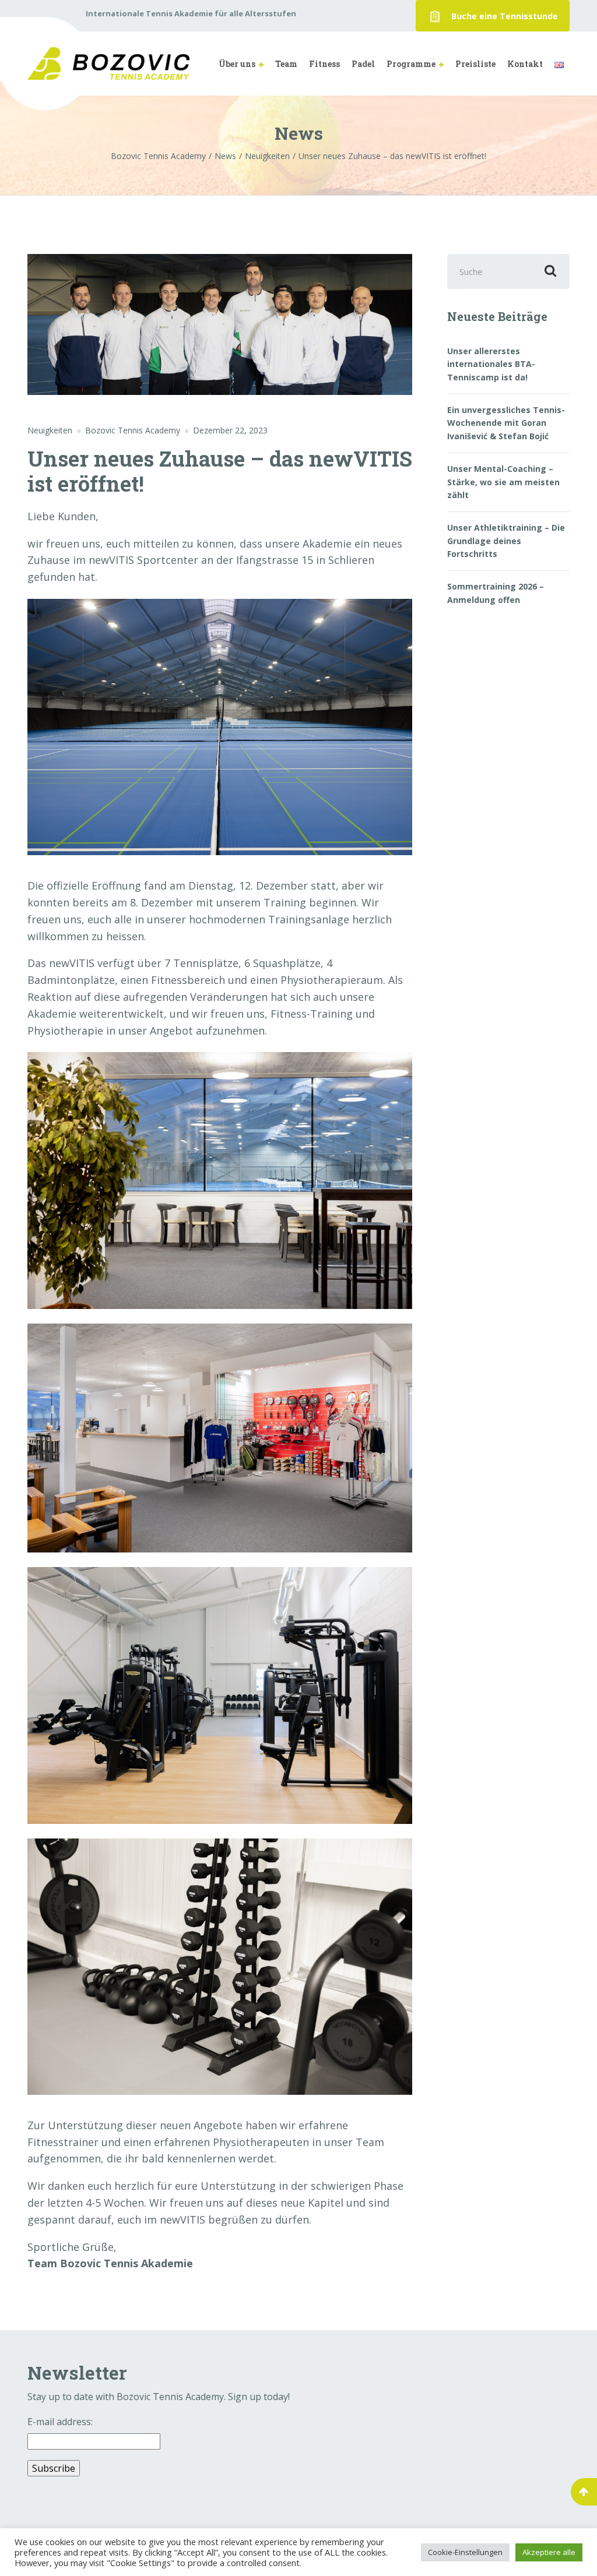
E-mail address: (60, 2422)
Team (286, 64)
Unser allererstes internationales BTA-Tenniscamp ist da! (491, 364)
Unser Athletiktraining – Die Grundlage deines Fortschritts (506, 541)
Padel (363, 64)
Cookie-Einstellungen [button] (465, 2552)
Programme (411, 64)
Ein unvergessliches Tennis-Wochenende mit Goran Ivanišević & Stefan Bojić (506, 423)
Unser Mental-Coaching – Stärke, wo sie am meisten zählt (503, 482)
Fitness (324, 64)
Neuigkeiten (50, 430)
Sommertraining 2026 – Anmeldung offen (496, 593)
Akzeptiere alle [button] (549, 2552)
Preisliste (475, 64)
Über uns (237, 64)
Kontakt (525, 64)
